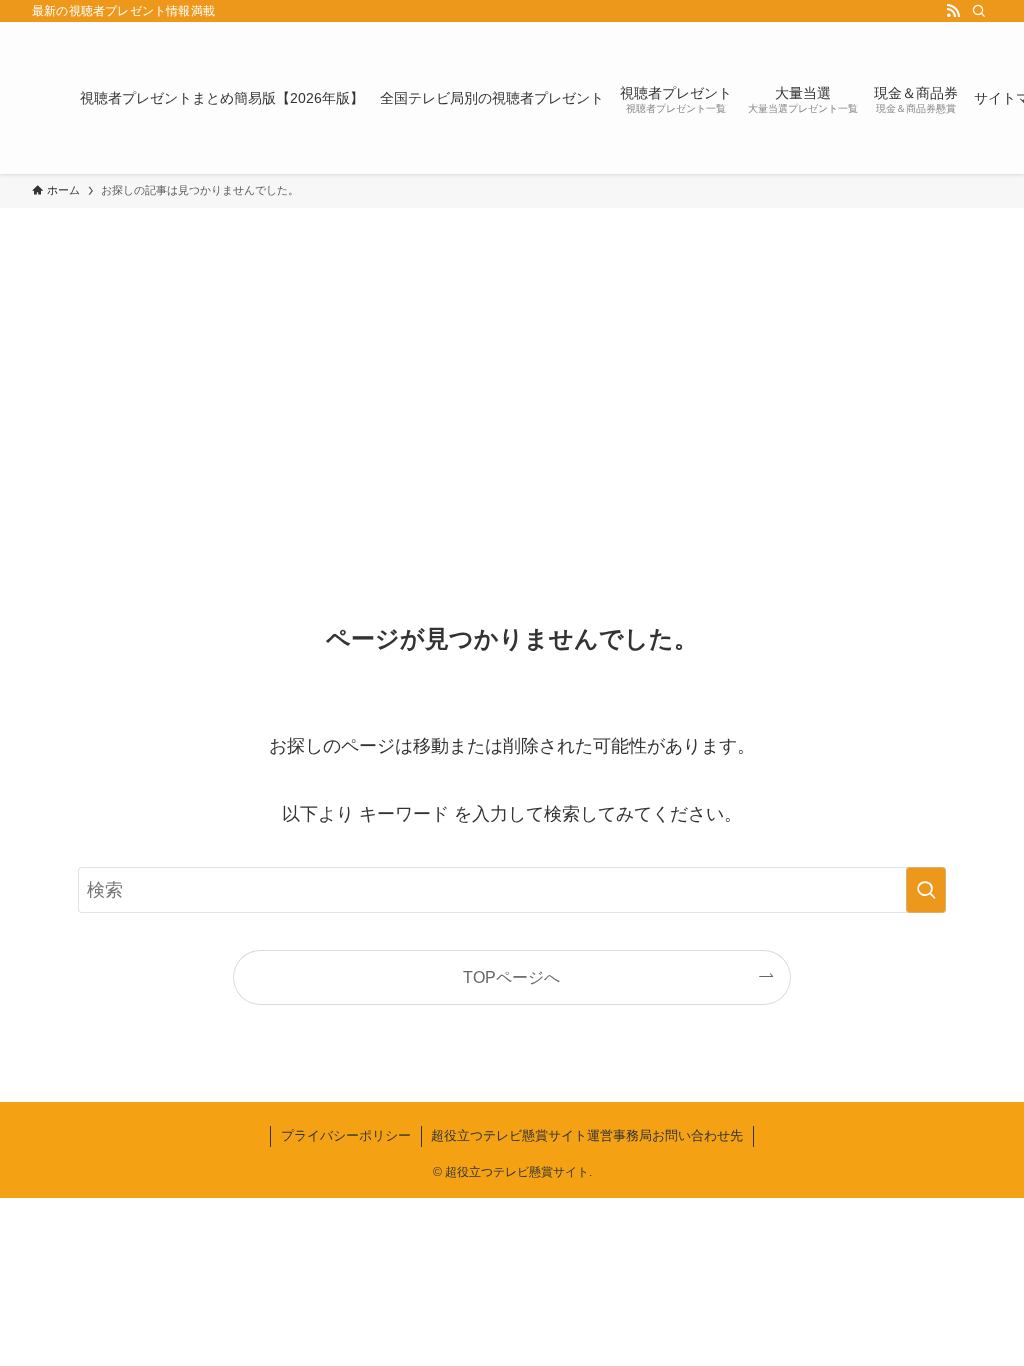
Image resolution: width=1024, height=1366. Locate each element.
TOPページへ (511, 977)
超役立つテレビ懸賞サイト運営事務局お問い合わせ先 (587, 1135)
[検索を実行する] (926, 890)
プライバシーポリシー (346, 1135)
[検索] (979, 11)
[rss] (953, 11)
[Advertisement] (512, 358)
